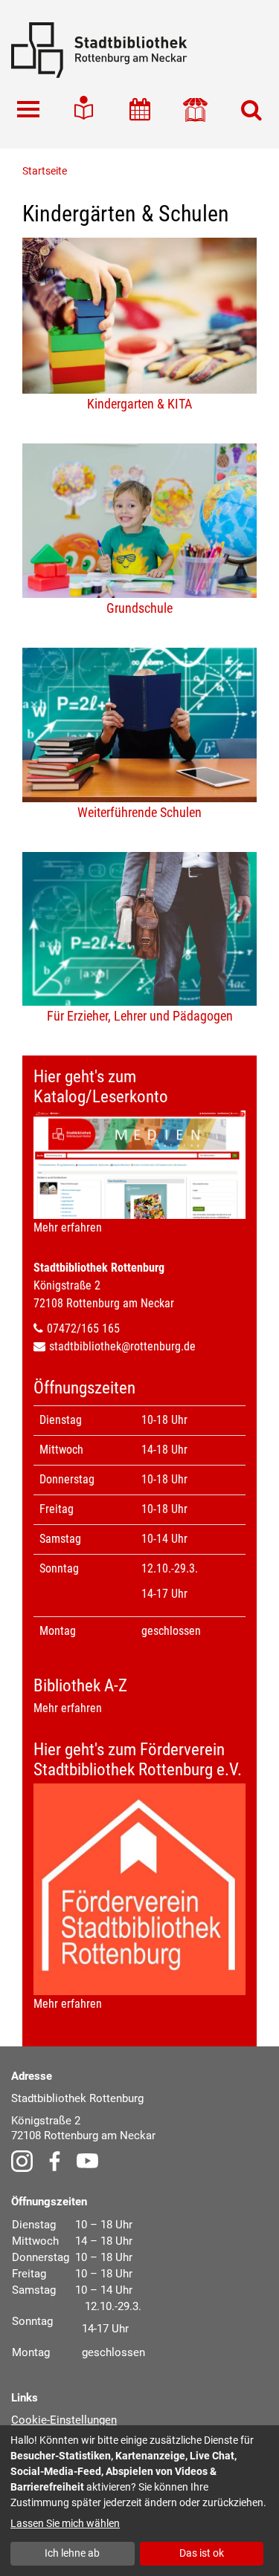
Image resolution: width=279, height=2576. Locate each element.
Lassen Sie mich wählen (65, 2523)
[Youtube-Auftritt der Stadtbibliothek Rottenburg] (87, 2160)
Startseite (45, 171)
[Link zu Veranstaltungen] (139, 110)
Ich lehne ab (72, 2553)
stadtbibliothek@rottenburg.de (122, 1346)
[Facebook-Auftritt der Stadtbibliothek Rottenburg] (55, 2160)
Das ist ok (202, 2553)
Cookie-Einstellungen (64, 2420)
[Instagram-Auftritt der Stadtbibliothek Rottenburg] (22, 2160)
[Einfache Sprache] (84, 110)
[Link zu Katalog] (195, 110)
